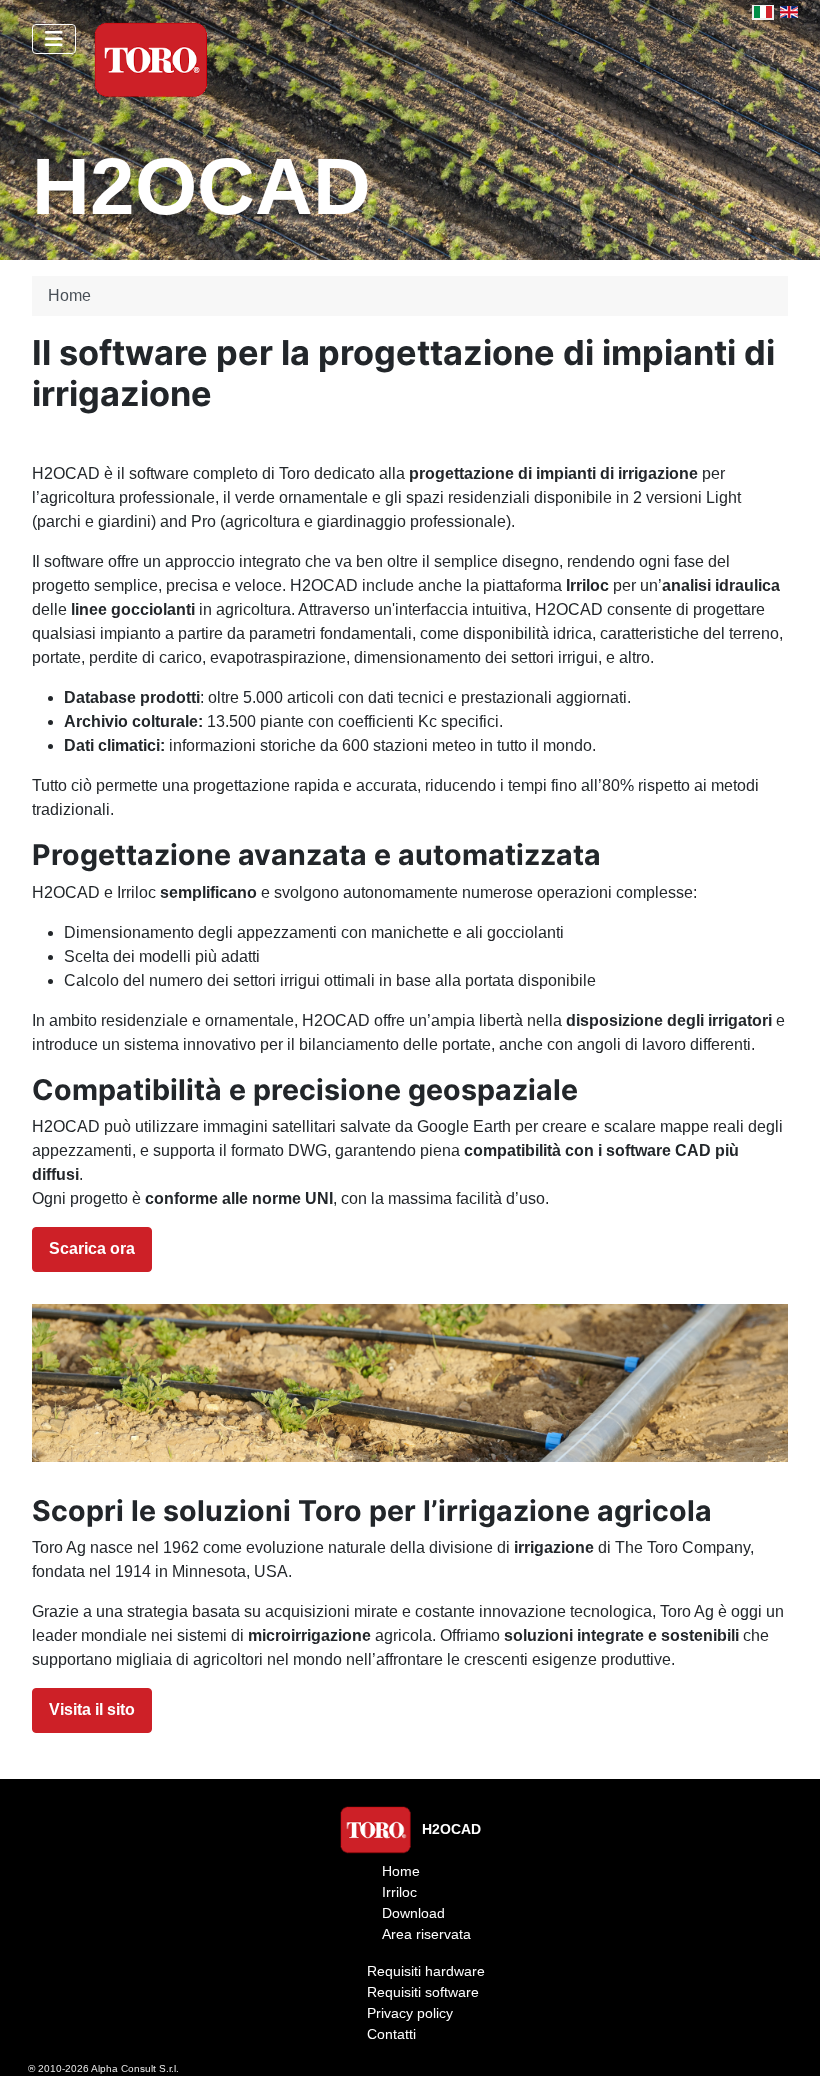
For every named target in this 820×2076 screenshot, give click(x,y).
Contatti (391, 2034)
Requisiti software (423, 1992)
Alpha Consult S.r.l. (135, 2068)
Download (413, 1913)
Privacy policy (410, 2013)
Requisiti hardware (426, 1971)
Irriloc (399, 1892)
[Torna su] (785, 2039)
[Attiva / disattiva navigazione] (54, 39)
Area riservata (426, 1934)
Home (401, 1871)
